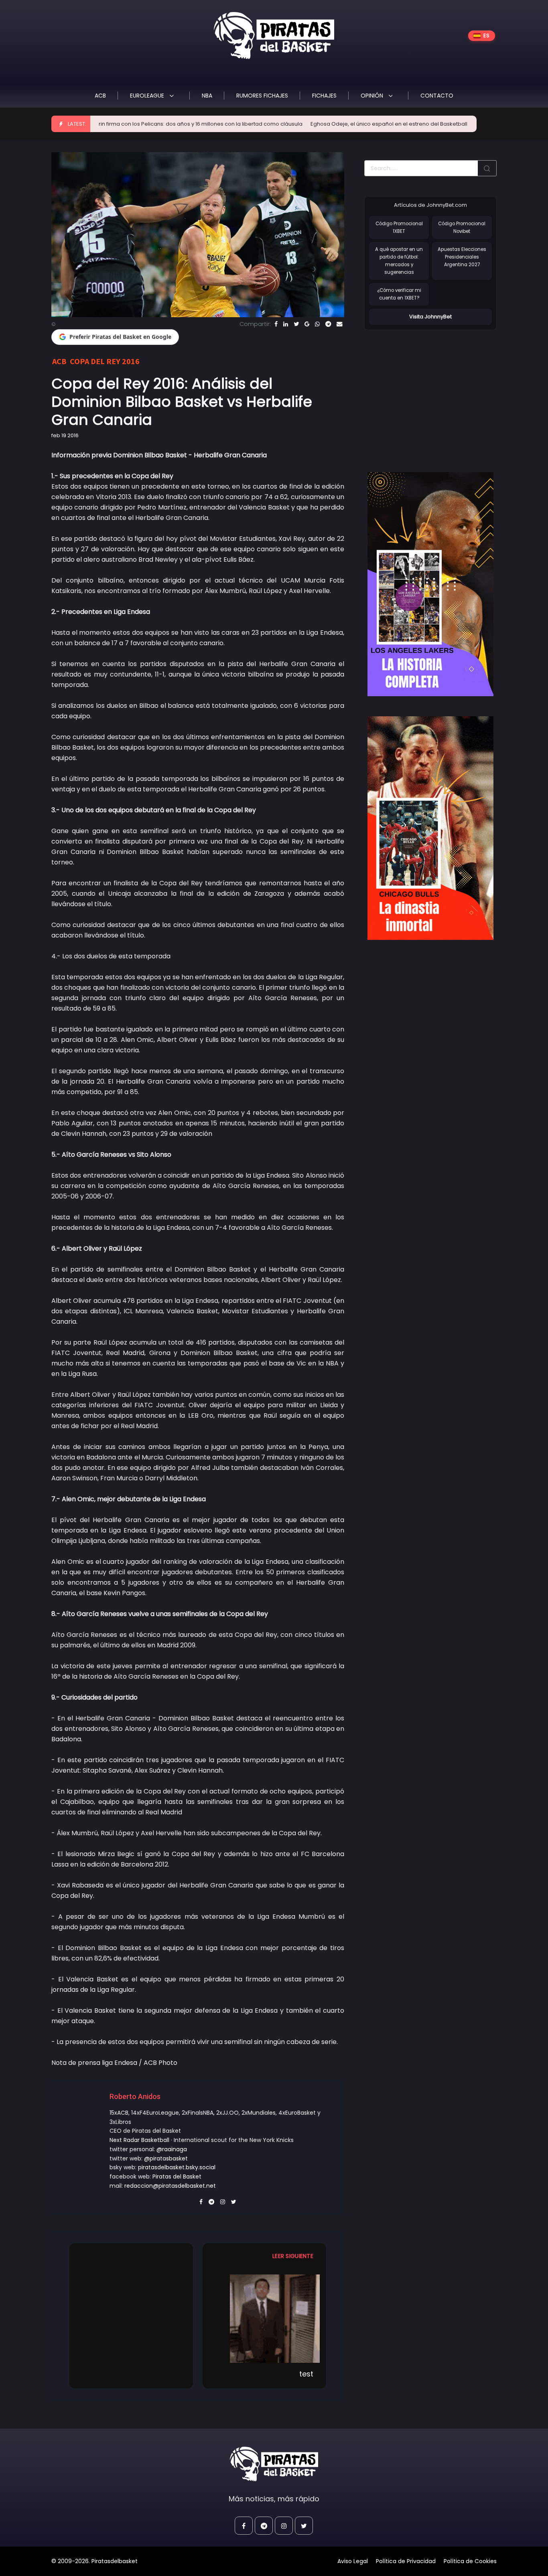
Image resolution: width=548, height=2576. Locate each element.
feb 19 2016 (65, 435)
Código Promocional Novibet (462, 227)
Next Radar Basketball (139, 2140)
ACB (100, 96)
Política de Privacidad (406, 2561)
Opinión (373, 96)
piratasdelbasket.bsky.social (177, 2167)
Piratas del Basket (177, 2177)
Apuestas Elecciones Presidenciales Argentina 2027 (462, 257)
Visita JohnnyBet (430, 317)
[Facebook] (276, 324)
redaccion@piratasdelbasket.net (170, 2186)
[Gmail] (307, 324)
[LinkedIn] (286, 324)
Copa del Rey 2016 (105, 361)
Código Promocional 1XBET (399, 227)
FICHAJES (324, 96)
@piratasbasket (166, 2158)
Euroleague (148, 96)
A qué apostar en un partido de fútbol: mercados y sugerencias (399, 261)
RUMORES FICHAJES (262, 96)
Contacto (437, 96)
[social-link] (244, 2526)
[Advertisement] (432, 393)
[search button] (487, 168)
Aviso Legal (353, 2561)
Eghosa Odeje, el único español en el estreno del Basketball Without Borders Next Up (366, 124)
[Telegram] (328, 324)
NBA (207, 96)
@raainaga (172, 2149)
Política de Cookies (470, 2561)
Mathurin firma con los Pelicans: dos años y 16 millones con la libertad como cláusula (138, 124)
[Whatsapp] (317, 324)
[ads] (430, 584)
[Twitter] (296, 324)
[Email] (339, 324)
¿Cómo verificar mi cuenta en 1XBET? (399, 294)
